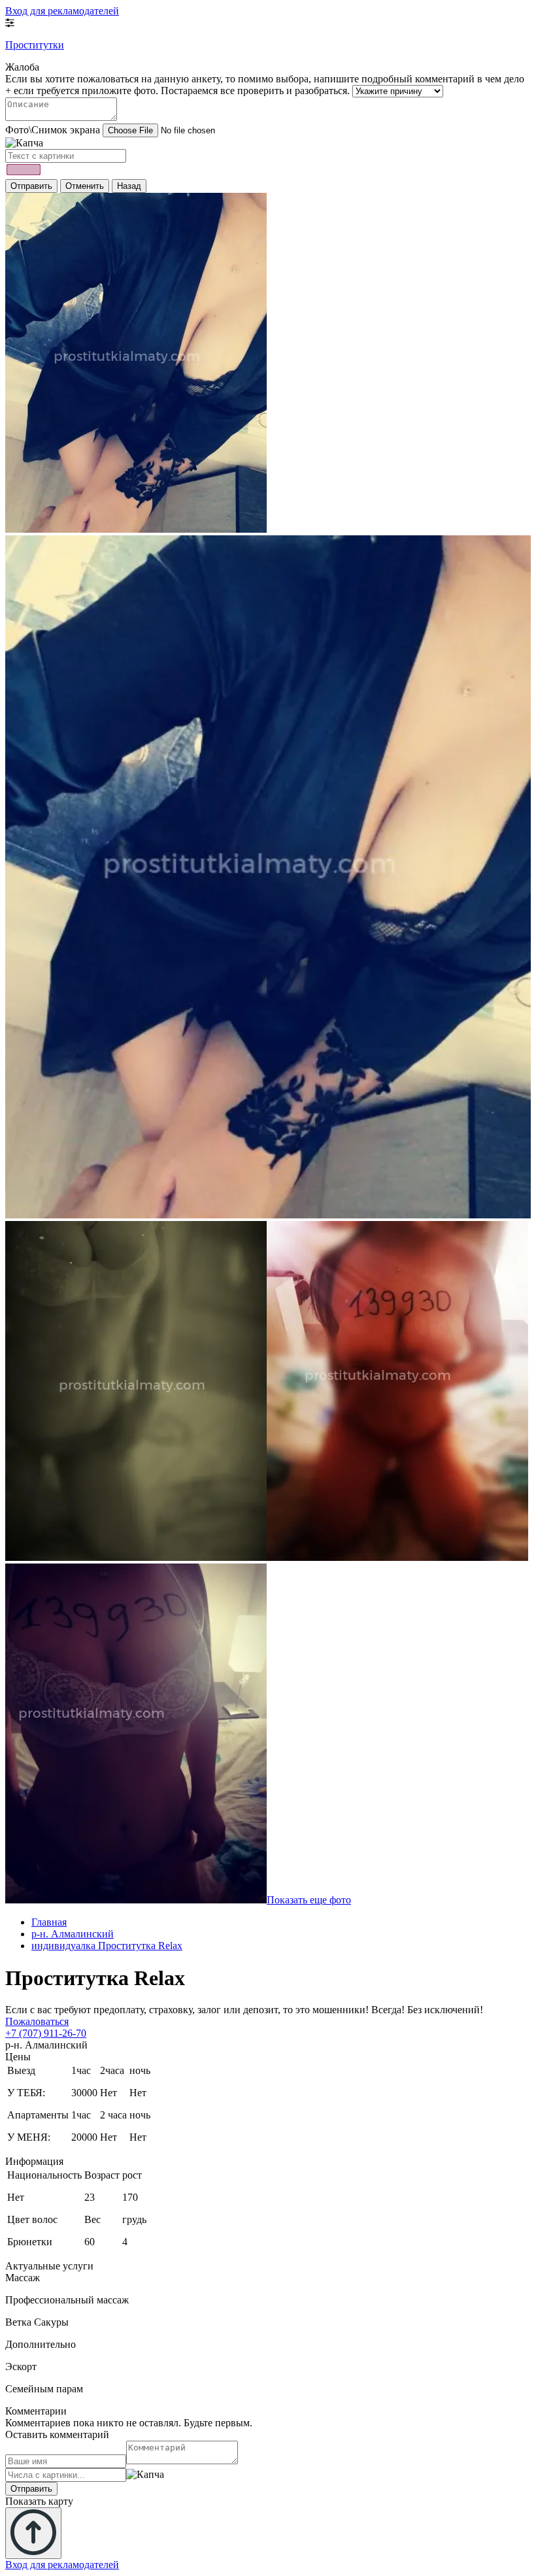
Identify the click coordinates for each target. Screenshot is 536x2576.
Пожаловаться (37, 2021)
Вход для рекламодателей (62, 11)
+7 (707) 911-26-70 (46, 2033)
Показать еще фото (309, 1900)
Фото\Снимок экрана (53, 130)
